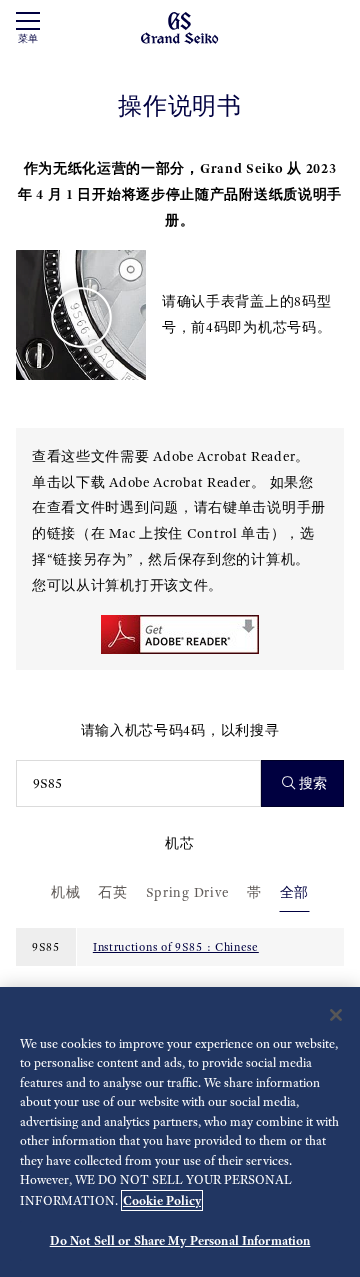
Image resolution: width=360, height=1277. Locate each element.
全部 (294, 892)
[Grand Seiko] (179, 26)
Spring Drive (187, 892)
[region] (180, 1132)
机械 (65, 892)
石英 (112, 892)
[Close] (336, 1015)
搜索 (313, 783)
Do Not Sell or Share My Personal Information (180, 1240)
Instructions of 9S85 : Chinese (176, 947)
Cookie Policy (162, 1200)
